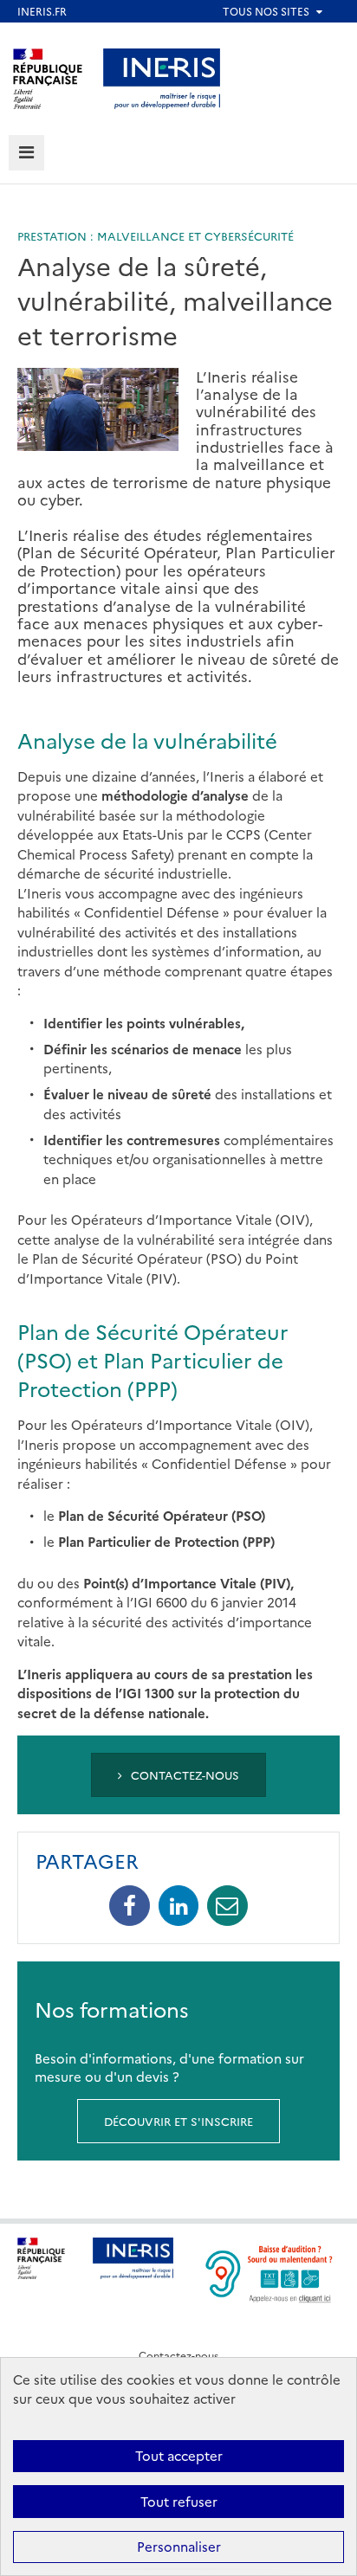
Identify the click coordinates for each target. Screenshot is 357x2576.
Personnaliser (179, 2546)
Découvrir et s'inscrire (178, 2121)
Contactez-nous (183, 1774)
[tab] (26, 153)
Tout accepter (179, 2455)
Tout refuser (179, 2501)
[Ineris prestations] (162, 77)
